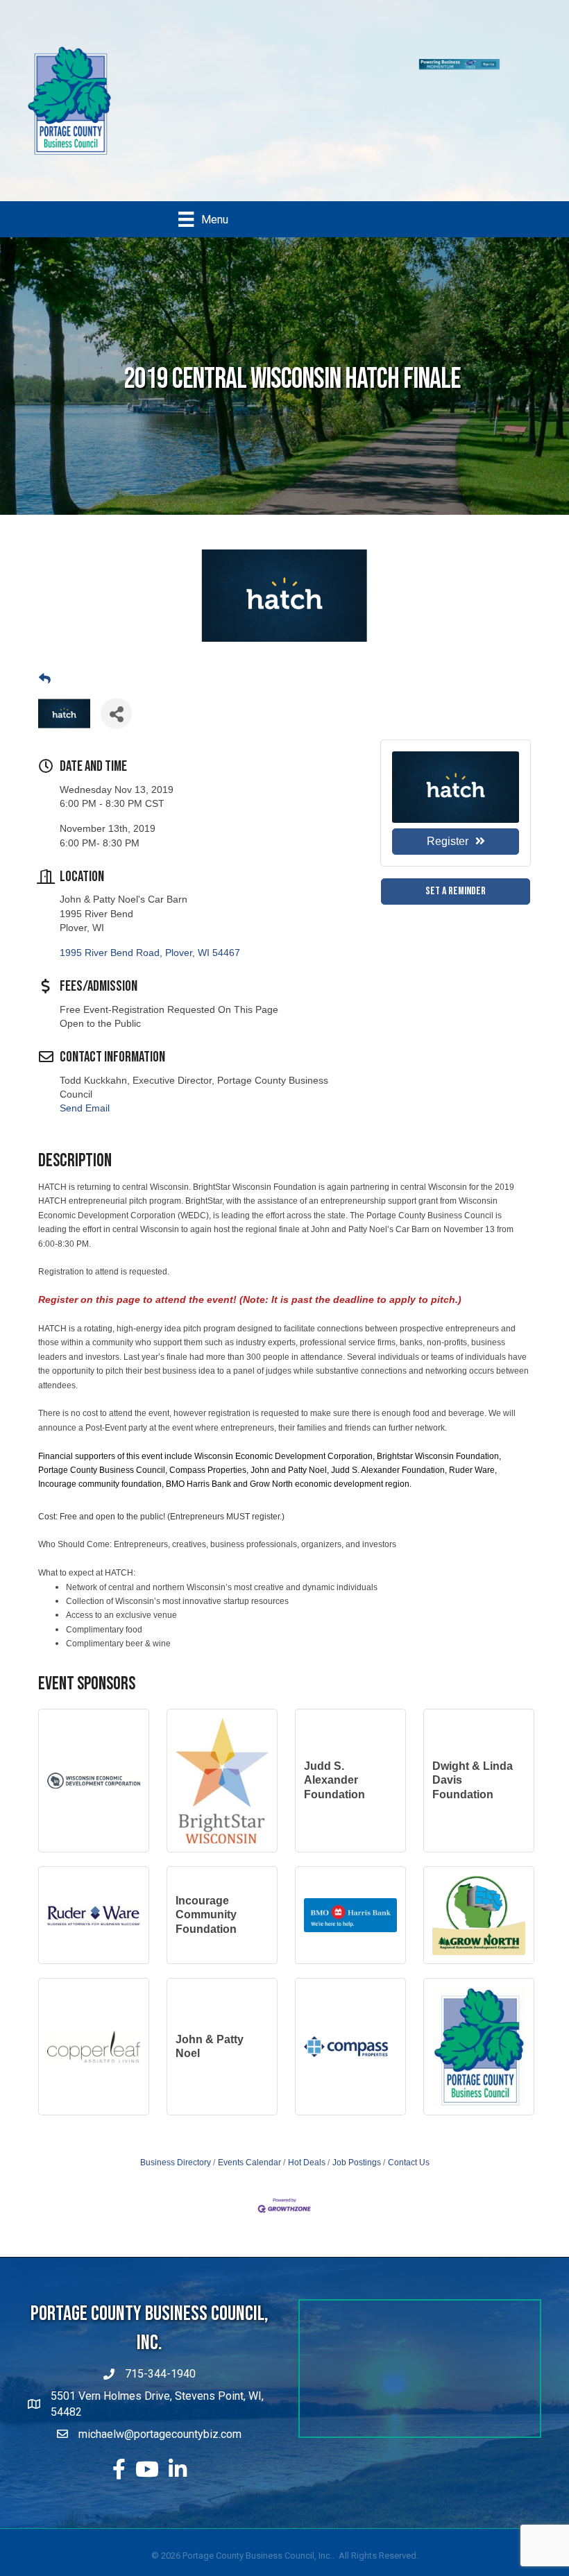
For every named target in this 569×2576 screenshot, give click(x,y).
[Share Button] (116, 635)
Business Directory (176, 2083)
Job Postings (357, 2083)
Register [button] (448, 762)
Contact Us (409, 2083)
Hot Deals (307, 2083)
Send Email (85, 1030)
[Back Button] (45, 600)
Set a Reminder (456, 812)
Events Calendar (249, 2083)
